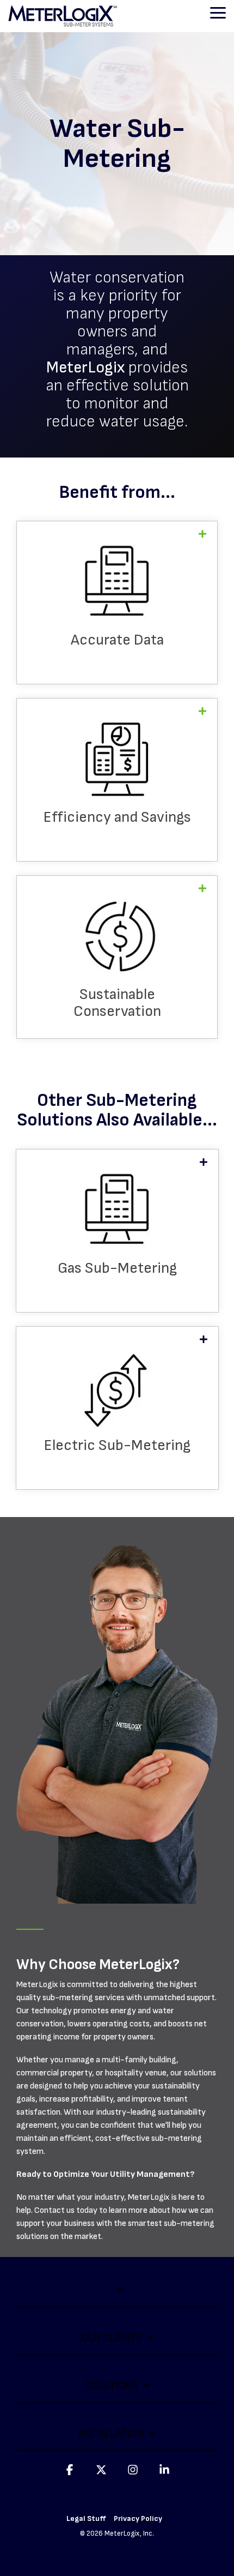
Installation (111, 2433)
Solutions (112, 2385)
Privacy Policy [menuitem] (138, 2518)
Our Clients (112, 2337)
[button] (218, 12)
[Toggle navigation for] (117, 2296)
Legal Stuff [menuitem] (86, 2518)
